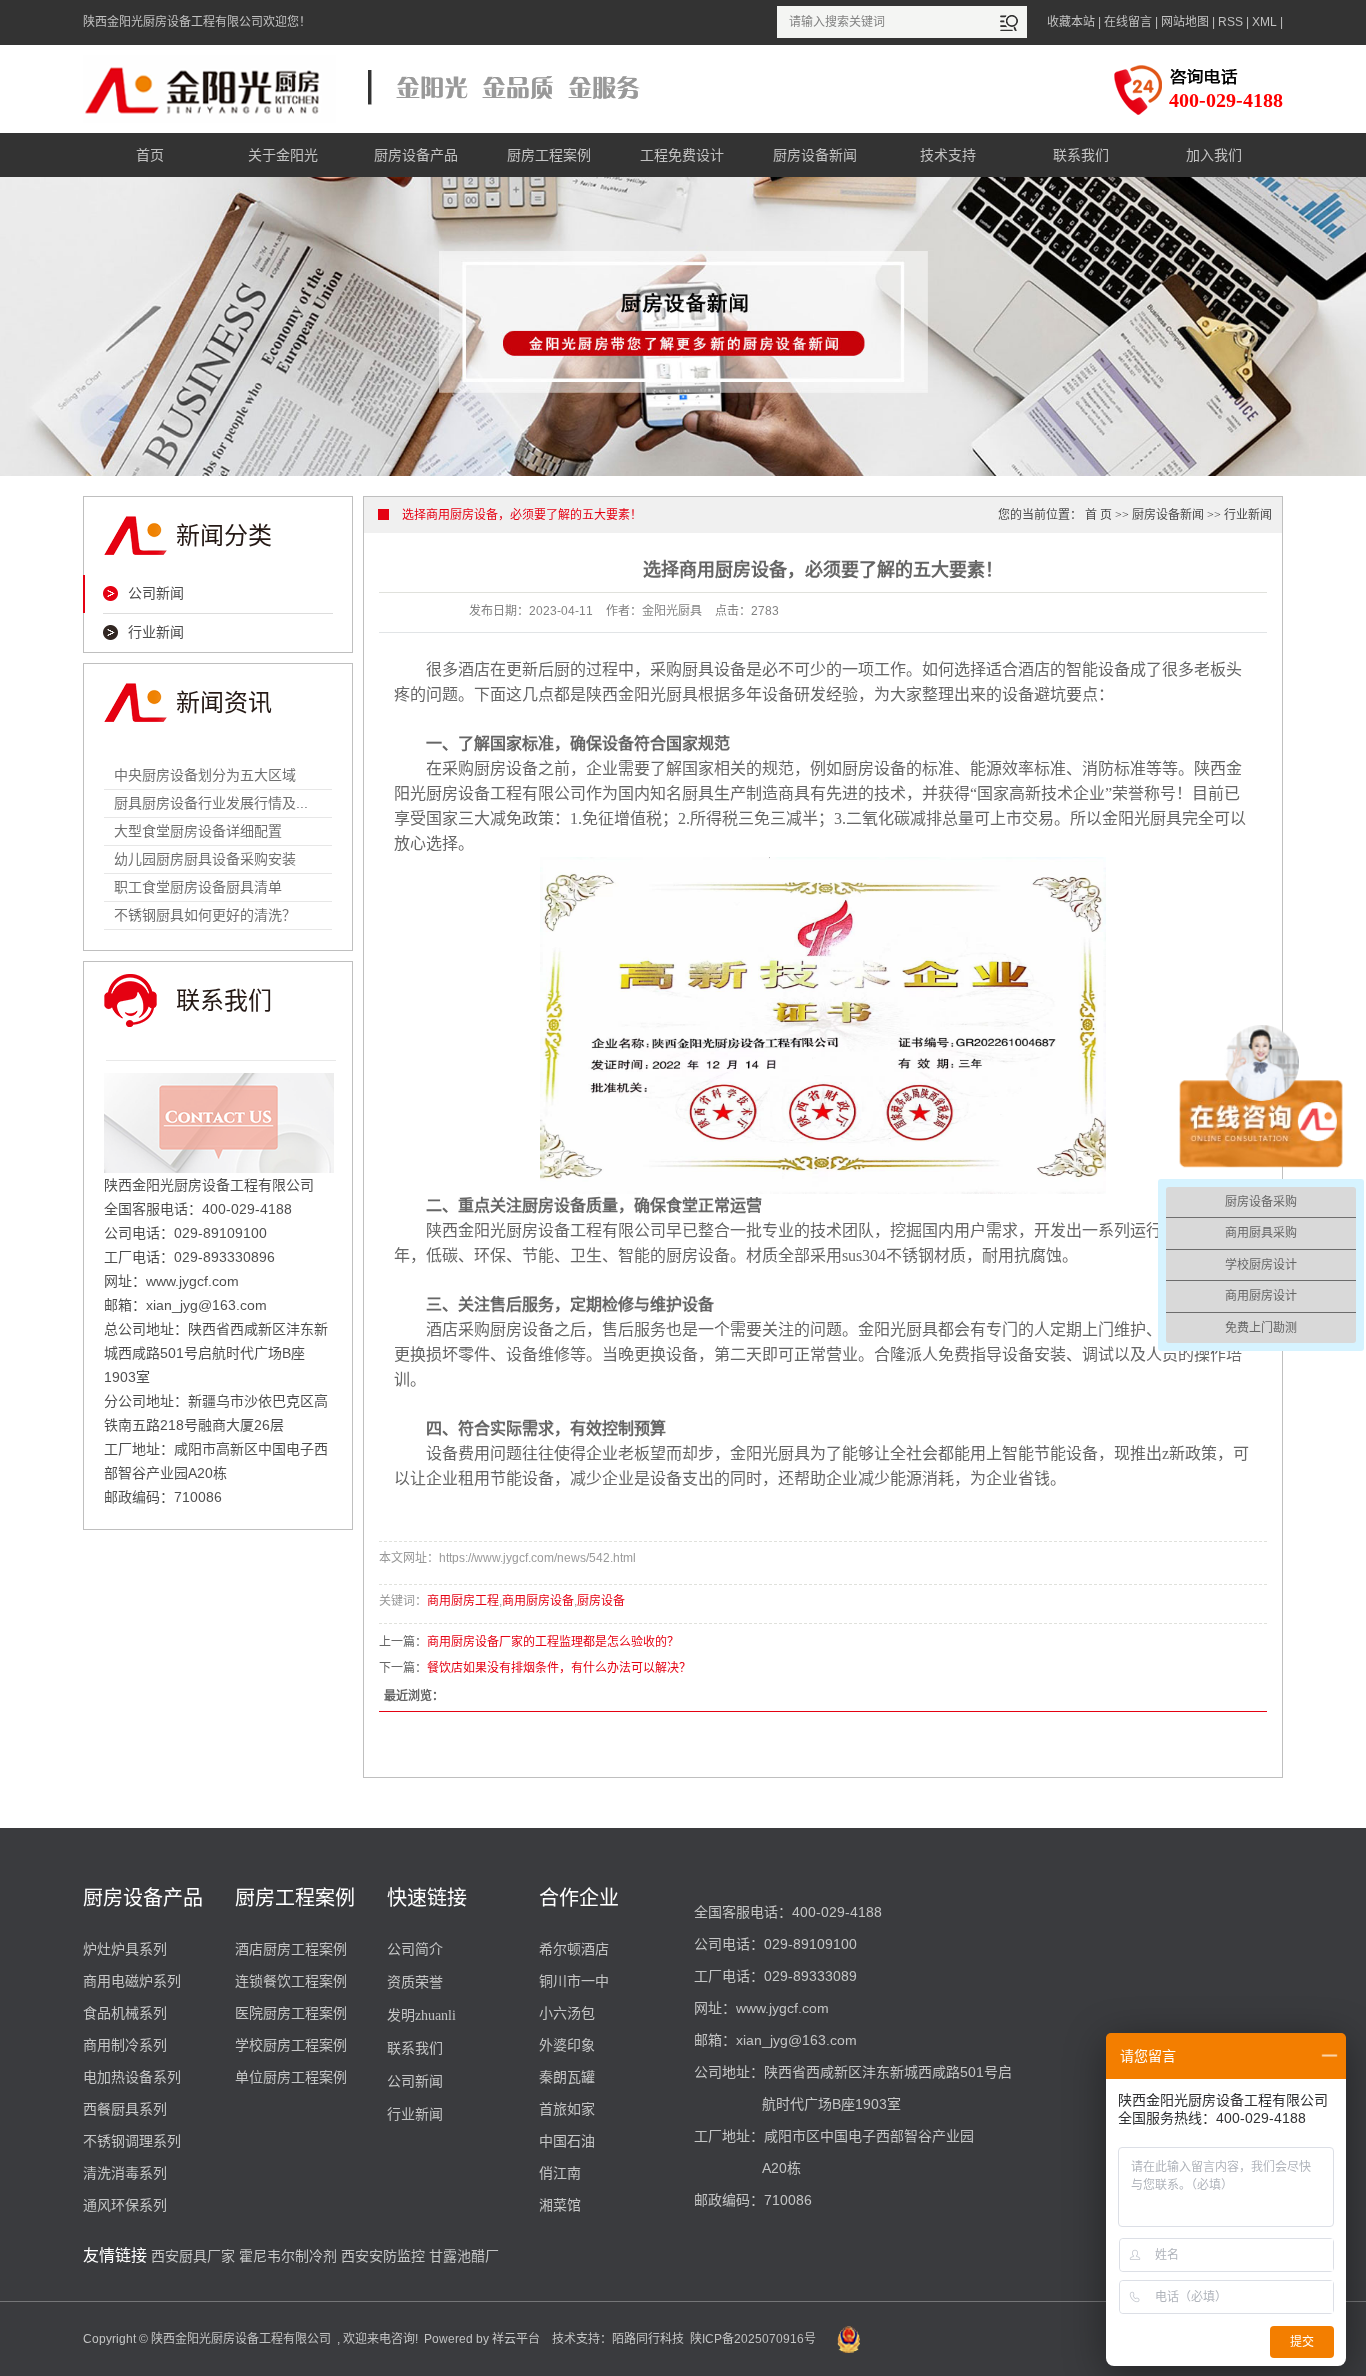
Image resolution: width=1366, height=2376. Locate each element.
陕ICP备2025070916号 (753, 2339)
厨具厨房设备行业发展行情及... (211, 803)
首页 (150, 155)
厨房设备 (601, 1601)
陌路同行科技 (648, 2339)
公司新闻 (156, 593)
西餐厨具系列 (125, 2109)
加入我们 (1214, 155)
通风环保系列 (125, 2205)
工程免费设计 (682, 155)
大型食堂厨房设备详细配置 (198, 831)
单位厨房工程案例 (291, 2077)
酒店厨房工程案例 (291, 1949)
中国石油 (567, 2141)
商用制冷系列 (125, 2045)
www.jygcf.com (782, 2008)
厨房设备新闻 (815, 155)
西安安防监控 (383, 2256)
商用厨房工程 (463, 1601)
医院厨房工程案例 (291, 2013)
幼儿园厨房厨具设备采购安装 (205, 859)
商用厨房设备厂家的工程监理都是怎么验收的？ (553, 1642)
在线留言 (1128, 22)
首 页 (1098, 515)
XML (1264, 22)
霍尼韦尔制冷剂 (288, 2256)
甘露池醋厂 (464, 2256)
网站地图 (1185, 22)
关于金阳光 (283, 155)
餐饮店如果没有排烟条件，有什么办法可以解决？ (559, 1668)
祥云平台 (516, 2339)
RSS (1230, 22)
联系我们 (1081, 155)
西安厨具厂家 (193, 2256)
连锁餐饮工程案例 (291, 1981)
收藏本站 (1071, 22)
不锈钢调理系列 (132, 2141)
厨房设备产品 (416, 155)
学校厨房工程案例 (291, 2045)
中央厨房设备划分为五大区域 (205, 775)
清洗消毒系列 (125, 2173)
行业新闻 (156, 632)
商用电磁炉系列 (132, 1981)
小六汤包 (567, 2013)
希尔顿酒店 (574, 1949)
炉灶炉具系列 (125, 1949)
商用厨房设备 (538, 1601)
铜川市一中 (574, 1981)
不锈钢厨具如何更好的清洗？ (205, 915)
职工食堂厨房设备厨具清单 (198, 887)
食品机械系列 (125, 2013)
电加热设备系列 (132, 2077)
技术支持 (948, 155)
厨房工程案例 (549, 155)
